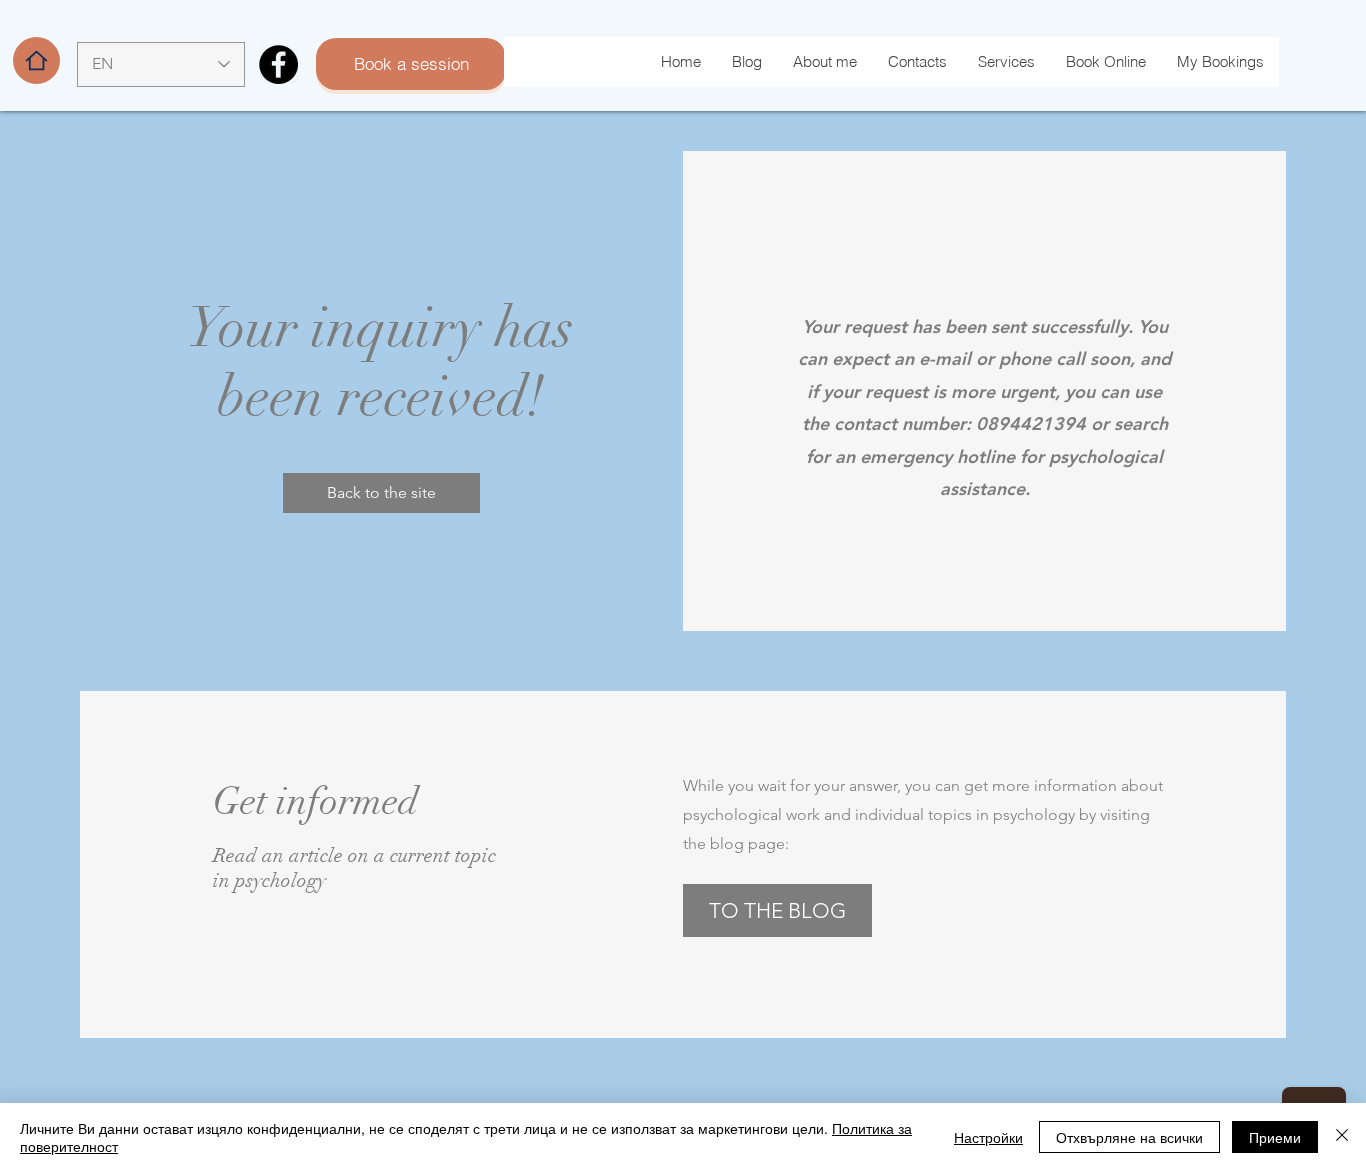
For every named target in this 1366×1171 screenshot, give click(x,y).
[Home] (36, 60)
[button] (381, 493)
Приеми (1275, 1137)
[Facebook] (278, 64)
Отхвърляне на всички (1129, 1137)
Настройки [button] (988, 1137)
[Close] (1342, 1137)
